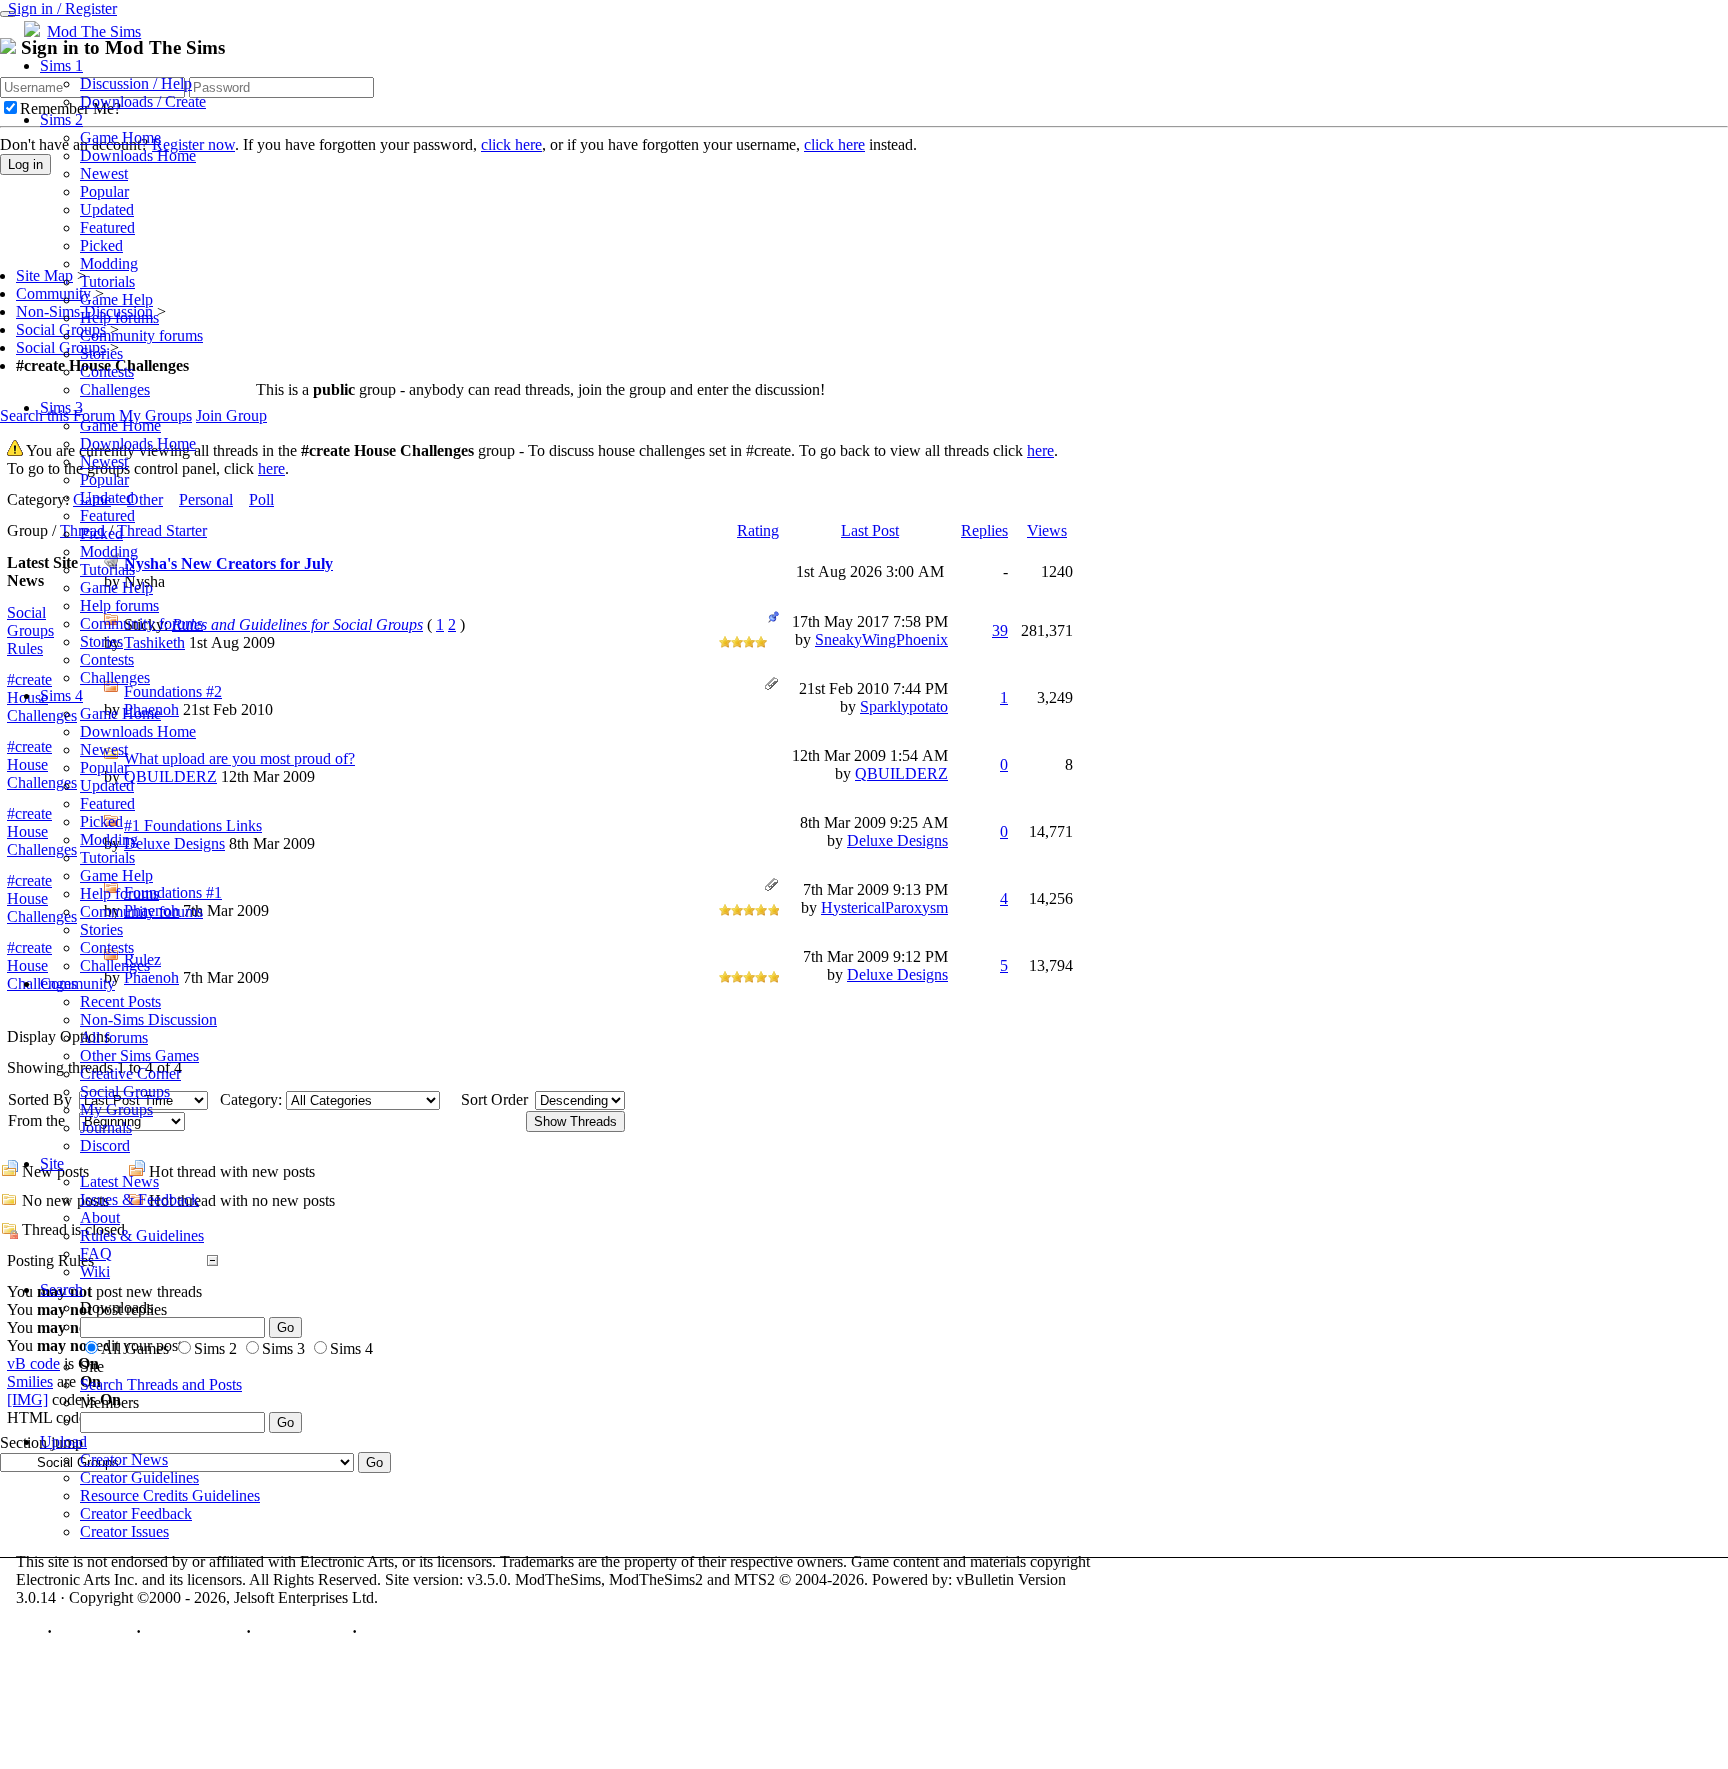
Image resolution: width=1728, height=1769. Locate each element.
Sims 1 (61, 65)
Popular (104, 191)
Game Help (116, 299)
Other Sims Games (139, 1055)
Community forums (141, 335)
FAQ (96, 1253)
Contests (107, 371)
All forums (114, 1037)
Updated (107, 209)
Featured (107, 227)
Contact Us (94, 1631)
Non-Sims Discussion (148, 1019)
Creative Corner (130, 1073)
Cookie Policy (301, 1631)
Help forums (119, 317)
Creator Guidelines (139, 1477)
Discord (105, 1145)
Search (61, 1289)
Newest (104, 173)
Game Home (120, 137)
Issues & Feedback (139, 1199)
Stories (101, 353)
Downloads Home (138, 155)
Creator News (124, 1459)
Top (29, 1631)
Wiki (95, 1271)
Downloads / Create (143, 101)
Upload (63, 1441)
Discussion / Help (136, 83)
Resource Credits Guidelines (170, 1495)
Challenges (115, 389)
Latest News (119, 1181)
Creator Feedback (136, 1513)
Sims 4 (61, 695)
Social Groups (125, 1091)
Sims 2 (61, 119)
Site (52, 1163)
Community (77, 983)
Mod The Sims (94, 31)
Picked (101, 245)
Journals (106, 1127)
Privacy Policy (193, 1631)
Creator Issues (124, 1531)
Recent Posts (120, 1001)
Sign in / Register (62, 8)
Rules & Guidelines (142, 1235)
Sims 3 (61, 407)
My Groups (116, 1109)
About (100, 1217)
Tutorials (107, 281)
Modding (109, 263)
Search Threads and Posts (161, 1384)
